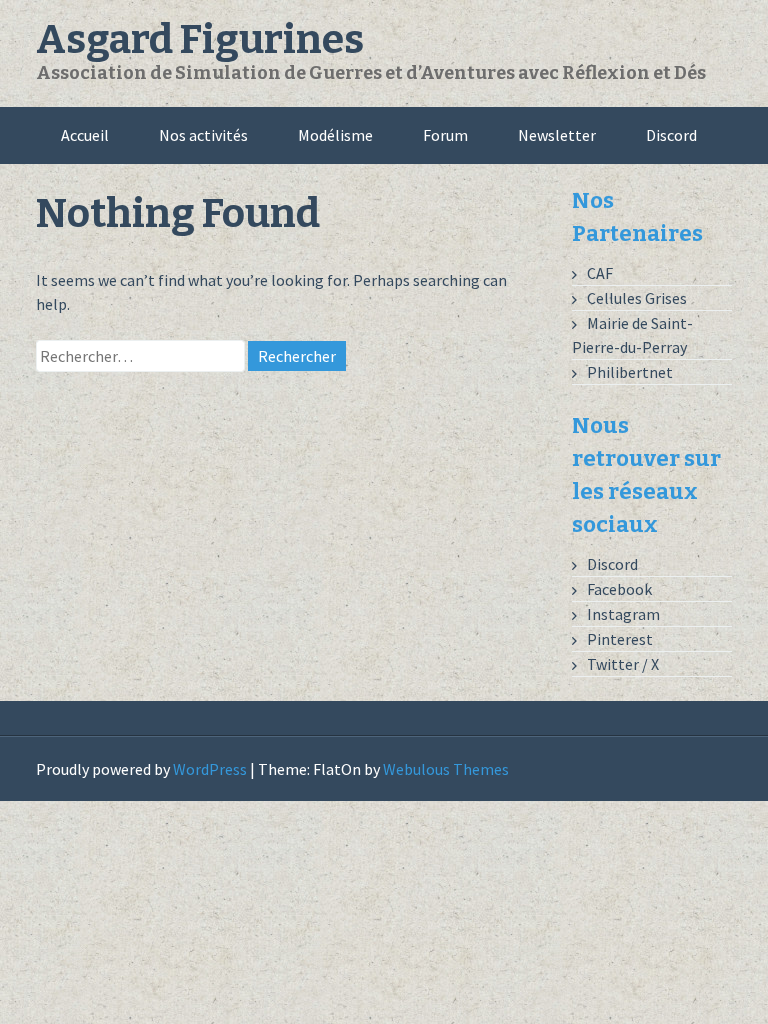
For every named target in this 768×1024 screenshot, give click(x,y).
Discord (671, 135)
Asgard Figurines (200, 40)
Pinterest (620, 639)
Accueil (85, 135)
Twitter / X (623, 664)
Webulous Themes (446, 769)
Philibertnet (630, 372)
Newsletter (557, 135)
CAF (600, 273)
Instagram (623, 614)
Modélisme (335, 135)
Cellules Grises (637, 298)
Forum (445, 135)
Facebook (619, 589)
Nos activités (203, 135)
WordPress (210, 769)
